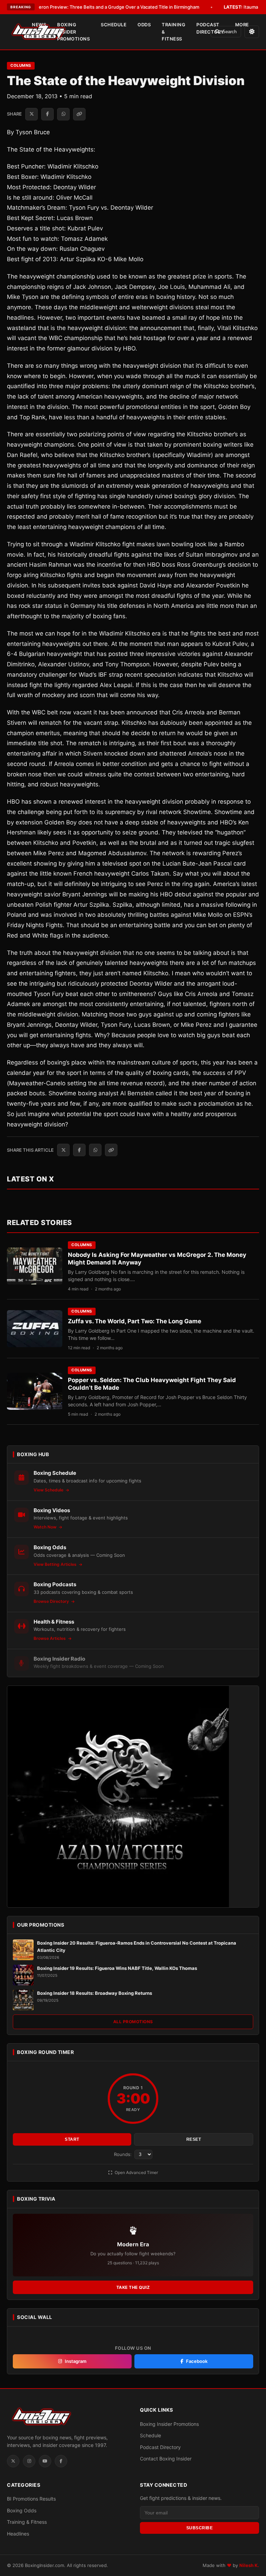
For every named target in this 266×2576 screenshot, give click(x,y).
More (242, 25)
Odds (144, 25)
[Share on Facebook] (47, 114)
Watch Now (46, 1527)
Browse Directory (52, 1601)
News (39, 25)
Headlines (18, 2534)
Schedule (114, 25)
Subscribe (200, 2528)
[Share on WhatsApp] (63, 114)
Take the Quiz (133, 2287)
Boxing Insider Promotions (73, 32)
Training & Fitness (174, 32)
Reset (194, 2139)
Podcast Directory (210, 28)
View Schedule (49, 1490)
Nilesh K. (249, 2565)
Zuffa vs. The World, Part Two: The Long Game (135, 1321)
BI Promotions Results (31, 2499)
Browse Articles (50, 1638)
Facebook (197, 2361)
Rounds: (123, 2154)
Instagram (76, 2361)
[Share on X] (32, 114)
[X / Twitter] (13, 2461)
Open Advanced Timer (136, 2172)
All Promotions (133, 2022)
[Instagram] (29, 2461)
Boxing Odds (22, 2510)
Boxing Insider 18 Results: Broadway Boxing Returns (95, 1993)
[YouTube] (45, 2461)
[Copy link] (79, 114)
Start (72, 2139)
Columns (21, 65)
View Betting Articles (56, 1564)
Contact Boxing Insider (166, 2459)
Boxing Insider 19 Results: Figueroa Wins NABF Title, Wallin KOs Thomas (117, 1968)
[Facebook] (61, 2461)
